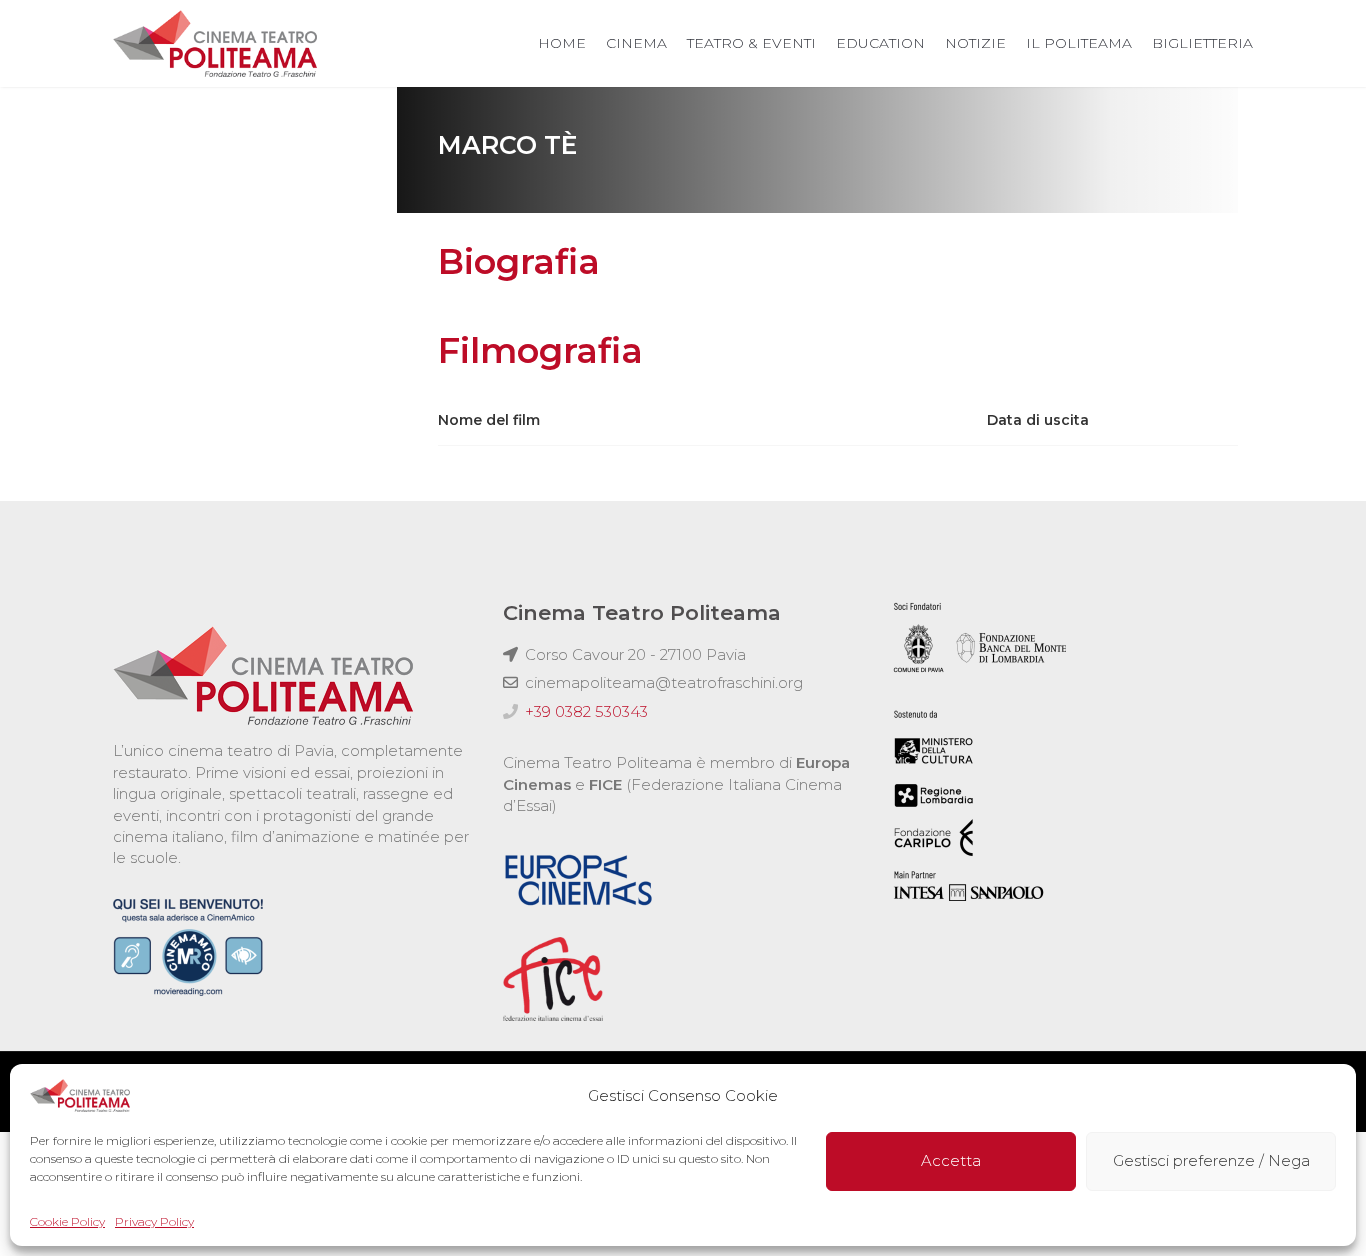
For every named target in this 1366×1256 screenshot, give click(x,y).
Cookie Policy (67, 1221)
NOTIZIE (975, 43)
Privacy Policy (154, 1221)
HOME (562, 43)
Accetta (951, 1161)
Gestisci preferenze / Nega (1211, 1161)
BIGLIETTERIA (1202, 43)
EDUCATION (880, 43)
